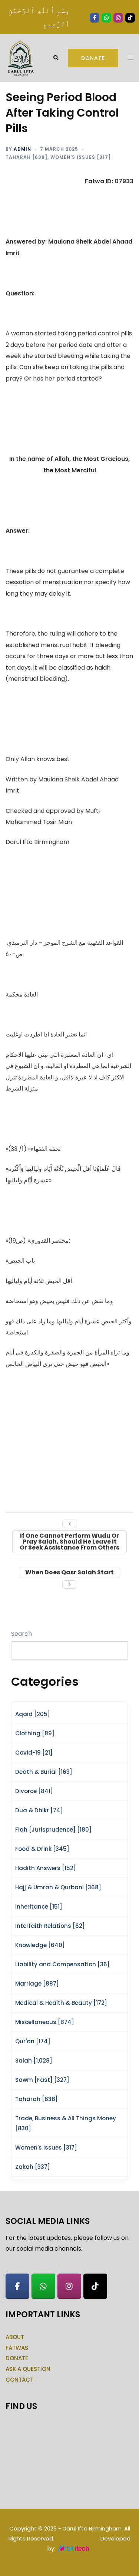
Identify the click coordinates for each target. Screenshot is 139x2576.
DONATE (17, 2358)
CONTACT (19, 2380)
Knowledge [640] (40, 1945)
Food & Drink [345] (42, 1849)
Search (21, 1634)
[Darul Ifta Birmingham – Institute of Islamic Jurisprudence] (20, 58)
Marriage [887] (37, 1984)
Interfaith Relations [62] (50, 1926)
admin (22, 149)
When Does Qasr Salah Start (69, 1572)
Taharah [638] (27, 157)
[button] (56, 58)
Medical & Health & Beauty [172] (61, 2003)
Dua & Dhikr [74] (39, 1810)
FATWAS (17, 2348)
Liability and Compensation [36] (62, 1964)
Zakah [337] (33, 2167)
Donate (93, 58)
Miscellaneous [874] (45, 2022)
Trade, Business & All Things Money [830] (66, 2123)
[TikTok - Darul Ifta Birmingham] (95, 2286)
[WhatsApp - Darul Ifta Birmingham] (43, 2286)
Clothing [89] (35, 1733)
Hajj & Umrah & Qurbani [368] (58, 1887)
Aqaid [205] (33, 1714)
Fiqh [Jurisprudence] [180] (53, 1830)
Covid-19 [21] (34, 1753)
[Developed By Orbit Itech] (74, 2548)
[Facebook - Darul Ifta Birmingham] (17, 2286)
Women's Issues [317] (81, 157)
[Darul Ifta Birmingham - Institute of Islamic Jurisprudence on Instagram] (69, 2286)
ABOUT (15, 2337)
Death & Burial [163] (44, 1772)
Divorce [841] (34, 1791)
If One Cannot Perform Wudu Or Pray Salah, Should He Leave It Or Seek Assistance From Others (69, 1542)
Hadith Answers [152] (46, 1868)
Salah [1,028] (34, 2061)
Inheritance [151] (39, 1907)
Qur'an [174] (33, 2041)
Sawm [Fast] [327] (42, 2080)
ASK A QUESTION (28, 2369)
